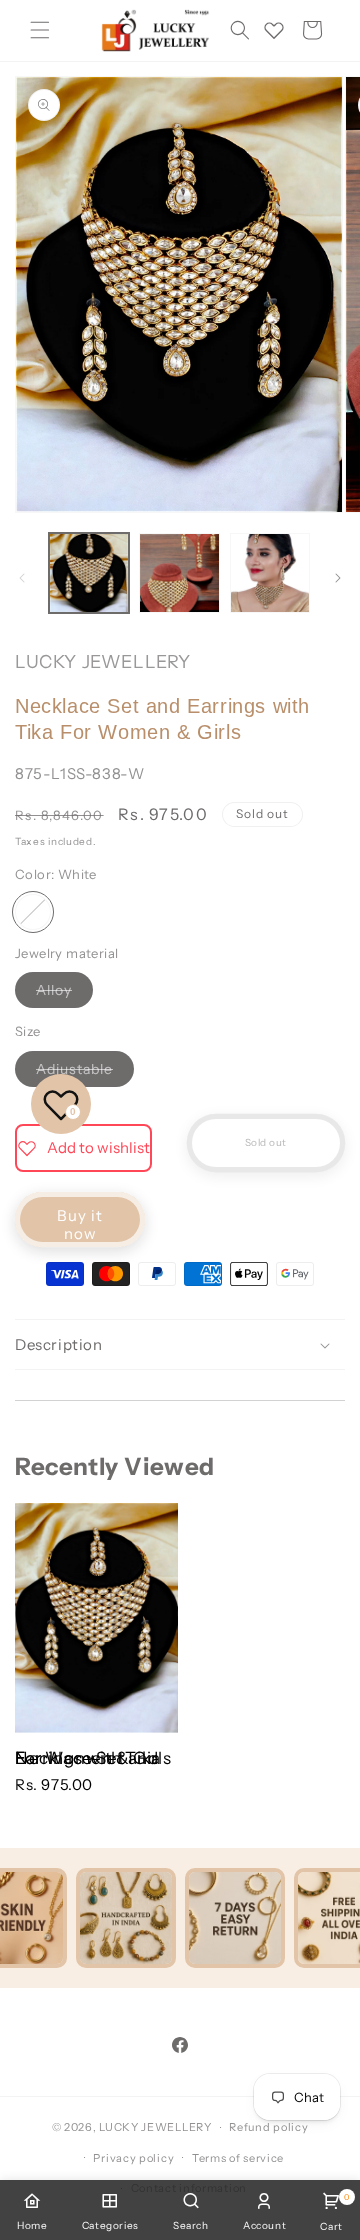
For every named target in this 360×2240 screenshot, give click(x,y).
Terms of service (238, 2158)
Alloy (64, 994)
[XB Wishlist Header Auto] (274, 30)
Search (191, 2225)
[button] (40, 30)
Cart (331, 2212)
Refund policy (268, 2127)
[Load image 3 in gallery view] (270, 573)
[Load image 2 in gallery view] (179, 573)
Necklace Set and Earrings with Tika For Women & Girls (93, 1758)
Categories (110, 2225)
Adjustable (85, 1073)
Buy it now (80, 1224)
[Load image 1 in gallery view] (89, 573)
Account (264, 2225)
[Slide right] (338, 578)
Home (32, 2225)
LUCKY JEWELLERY (155, 2127)
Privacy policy (133, 2158)
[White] (33, 912)
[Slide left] (22, 578)
